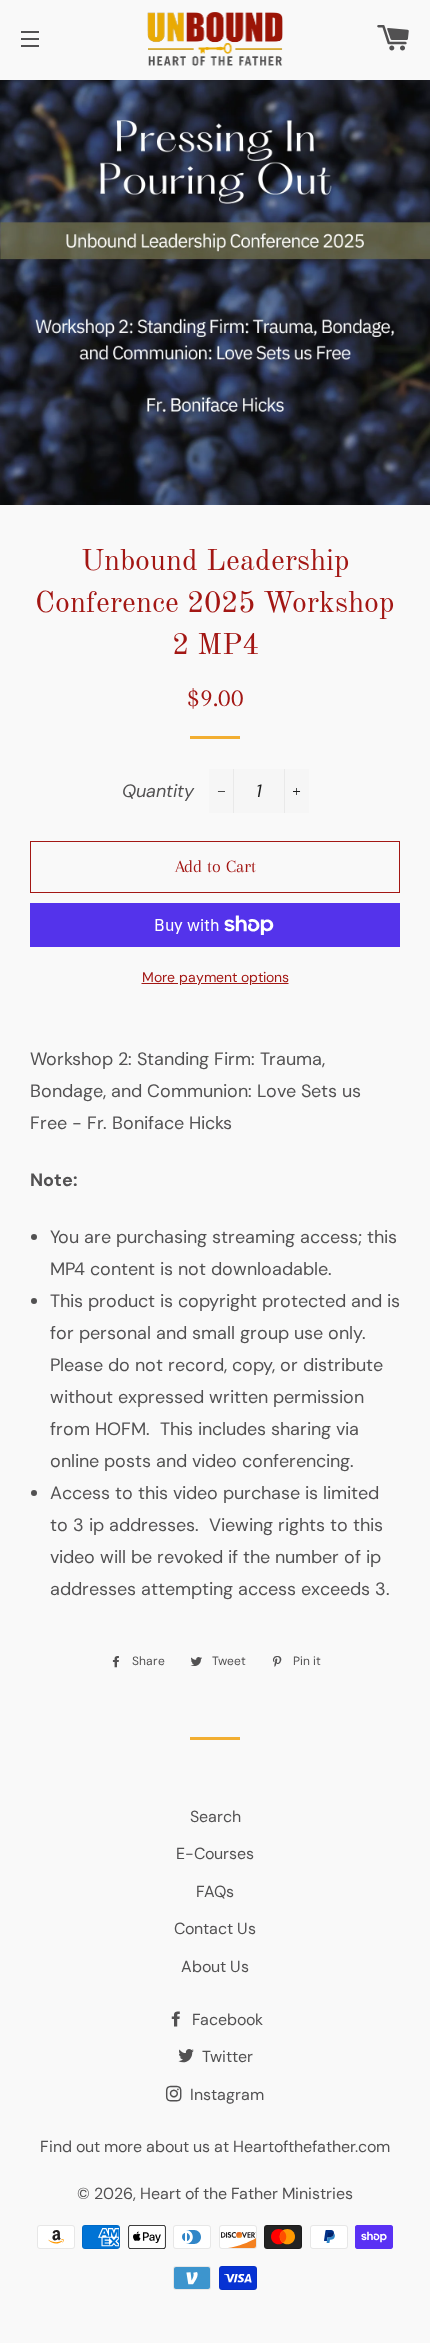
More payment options (215, 977)
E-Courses (215, 1853)
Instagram (225, 2094)
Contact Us (215, 1928)
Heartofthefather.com (311, 2146)
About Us (215, 1966)
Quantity (158, 791)
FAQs (215, 1891)
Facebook (225, 2019)
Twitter (225, 2056)
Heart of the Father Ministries (246, 2193)
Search (215, 1816)
